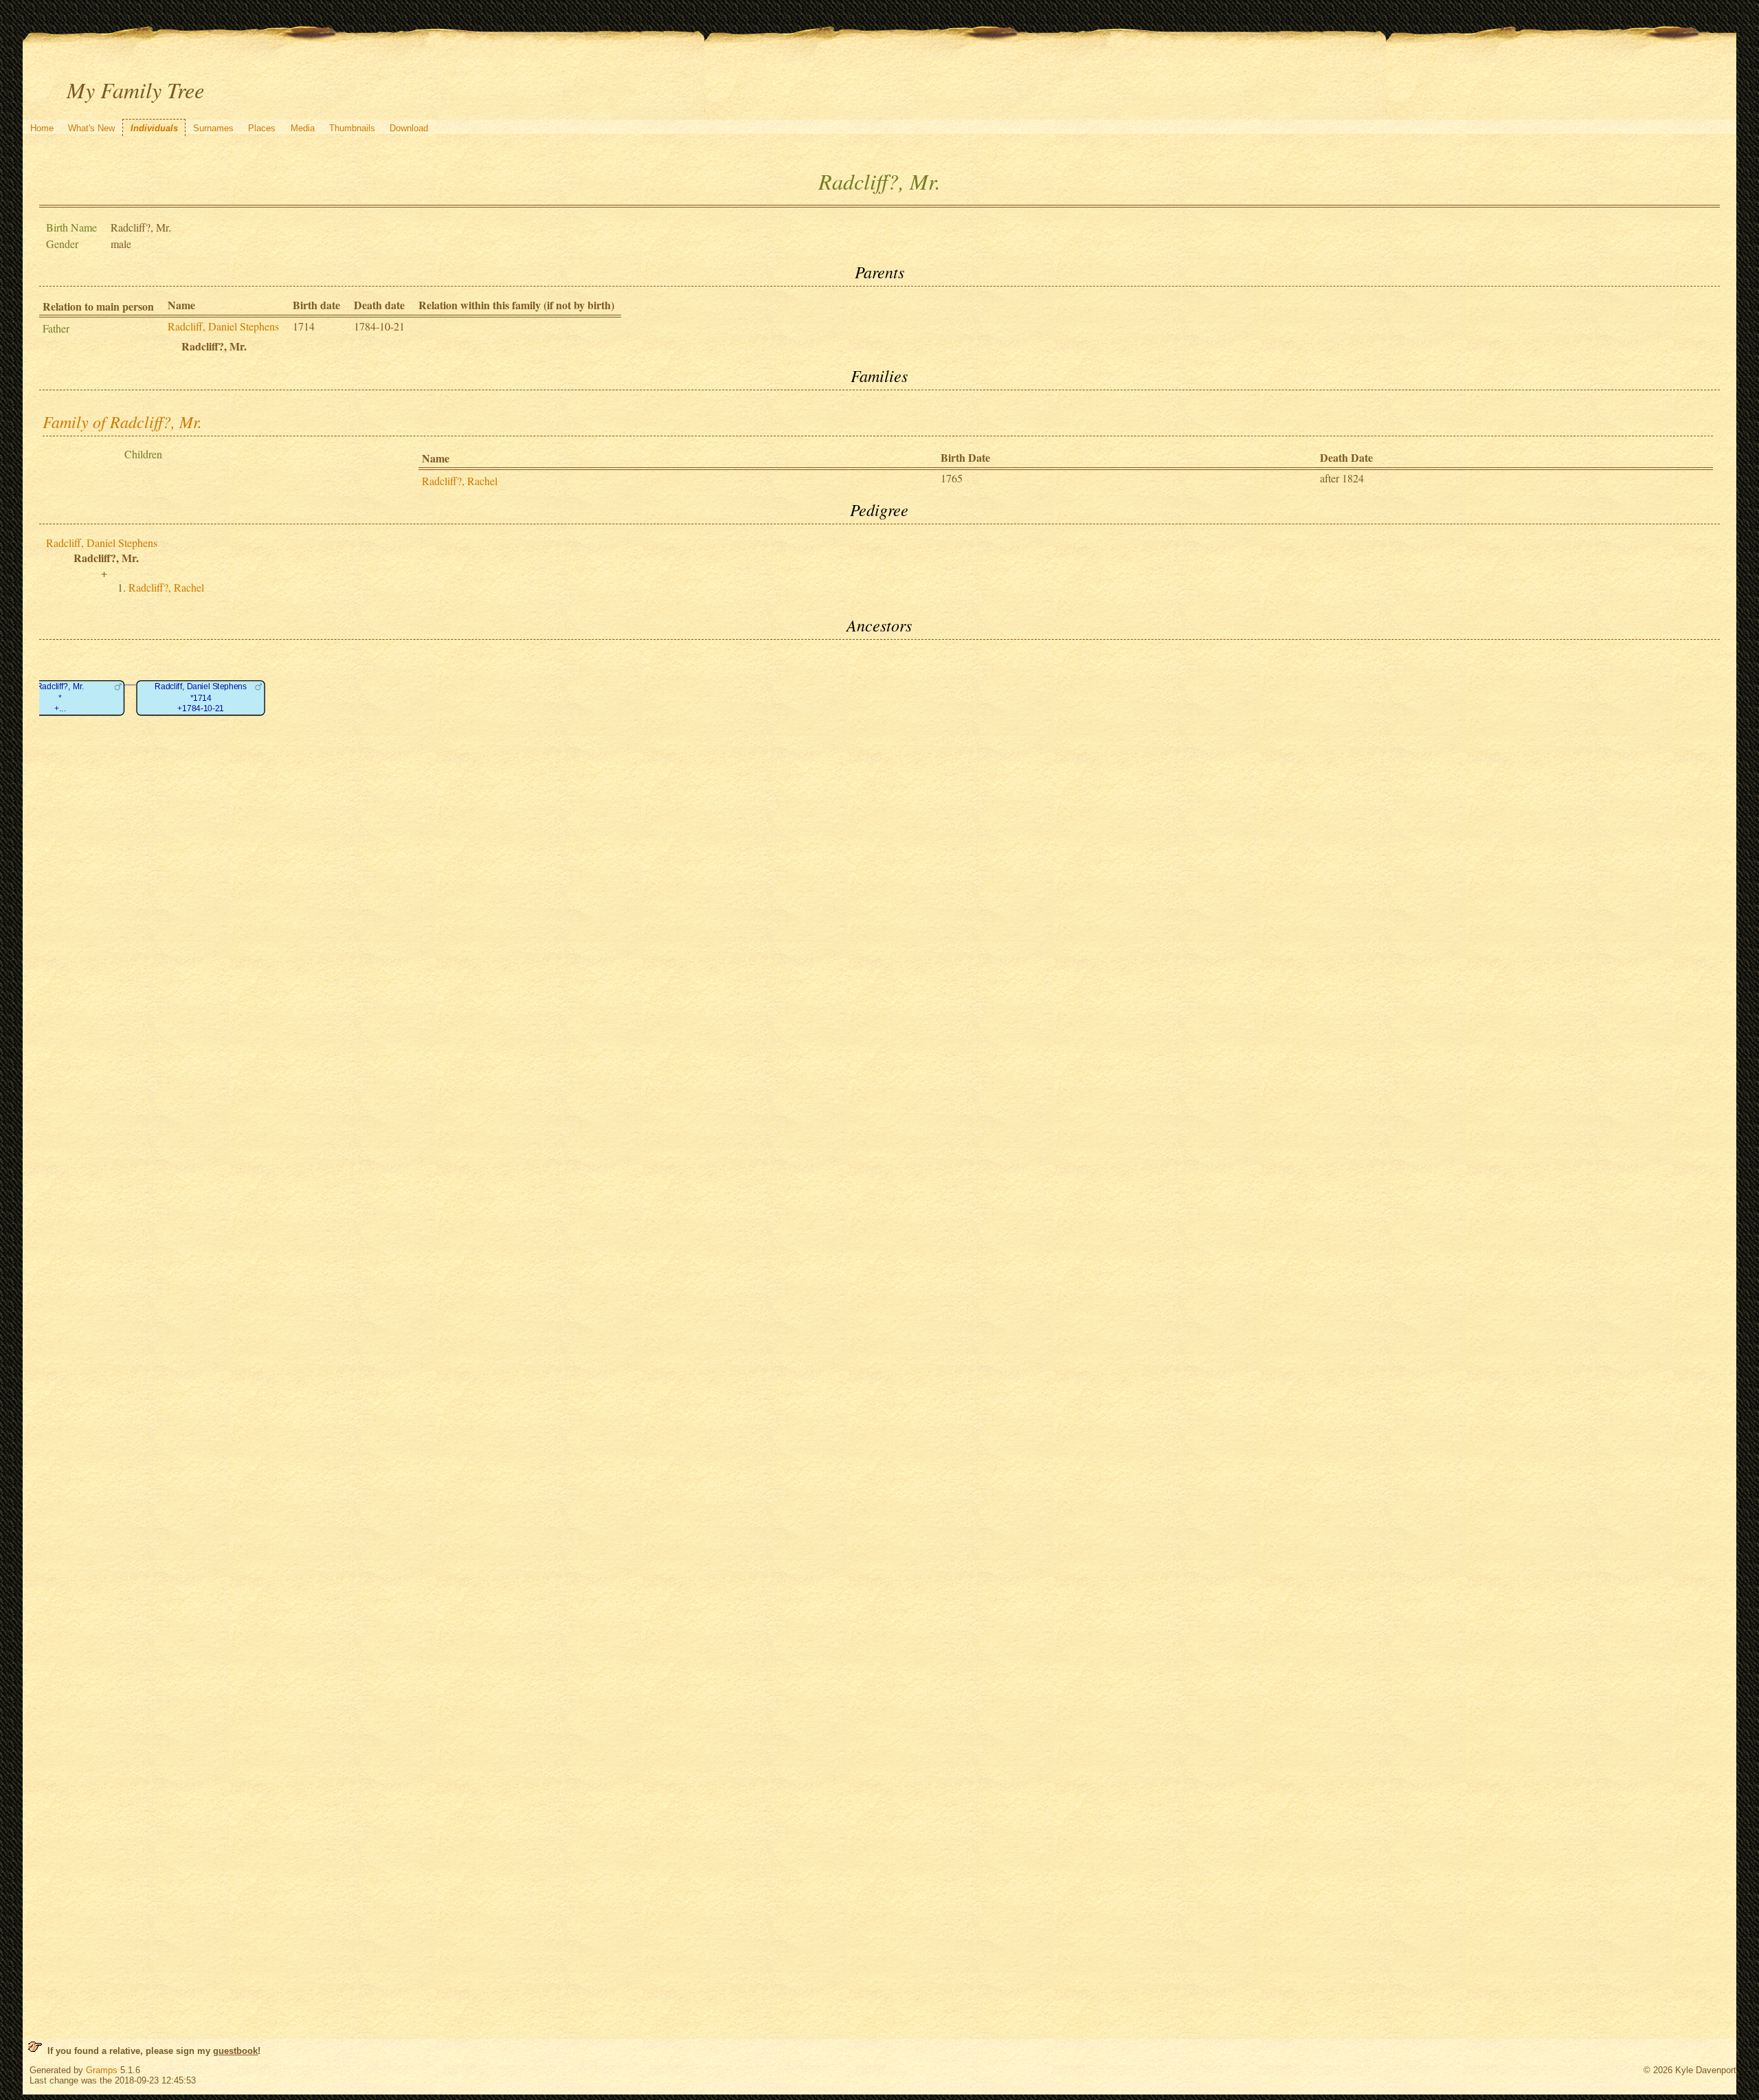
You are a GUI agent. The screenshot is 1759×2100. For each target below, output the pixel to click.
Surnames (213, 128)
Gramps (102, 2070)
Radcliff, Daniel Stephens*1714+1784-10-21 (201, 698)
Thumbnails (352, 128)
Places (262, 128)
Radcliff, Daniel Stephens (223, 326)
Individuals (154, 128)
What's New (91, 128)
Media (303, 128)
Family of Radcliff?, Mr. (122, 421)
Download (409, 128)
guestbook (235, 2051)
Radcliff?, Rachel (460, 481)
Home (42, 128)
